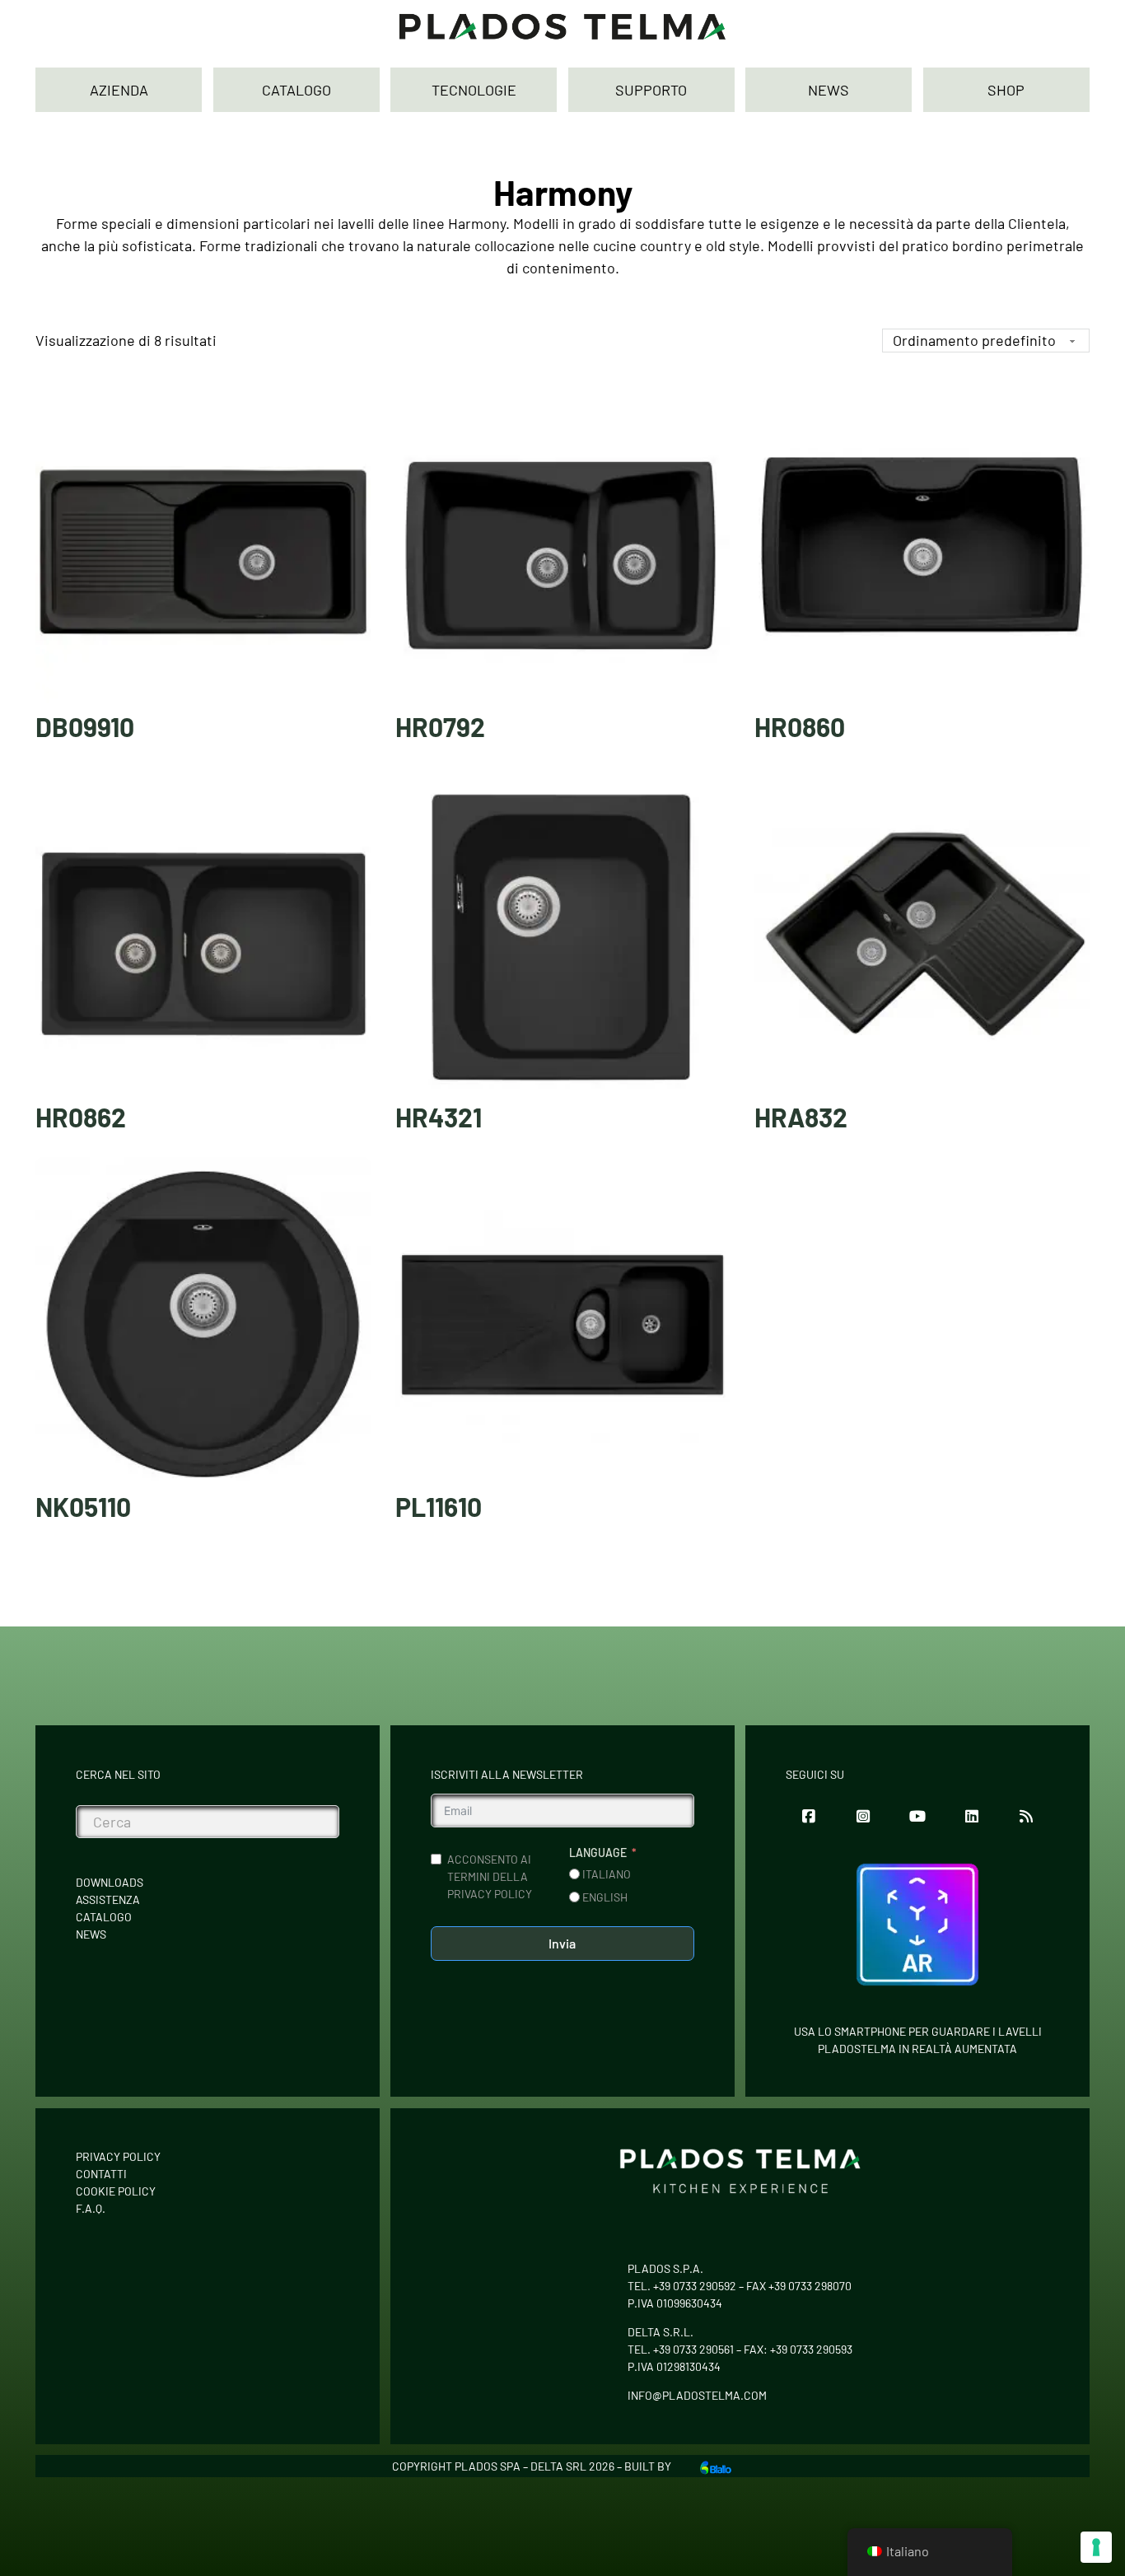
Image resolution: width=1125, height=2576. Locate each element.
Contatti (101, 2174)
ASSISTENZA (108, 1899)
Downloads (110, 1882)
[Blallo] (716, 2466)
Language (598, 1853)
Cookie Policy (116, 2191)
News (91, 1934)
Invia (562, 1943)
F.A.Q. (91, 2208)
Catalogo (104, 1917)
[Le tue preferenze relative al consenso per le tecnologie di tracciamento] (1096, 2547)
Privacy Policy (118, 2156)
